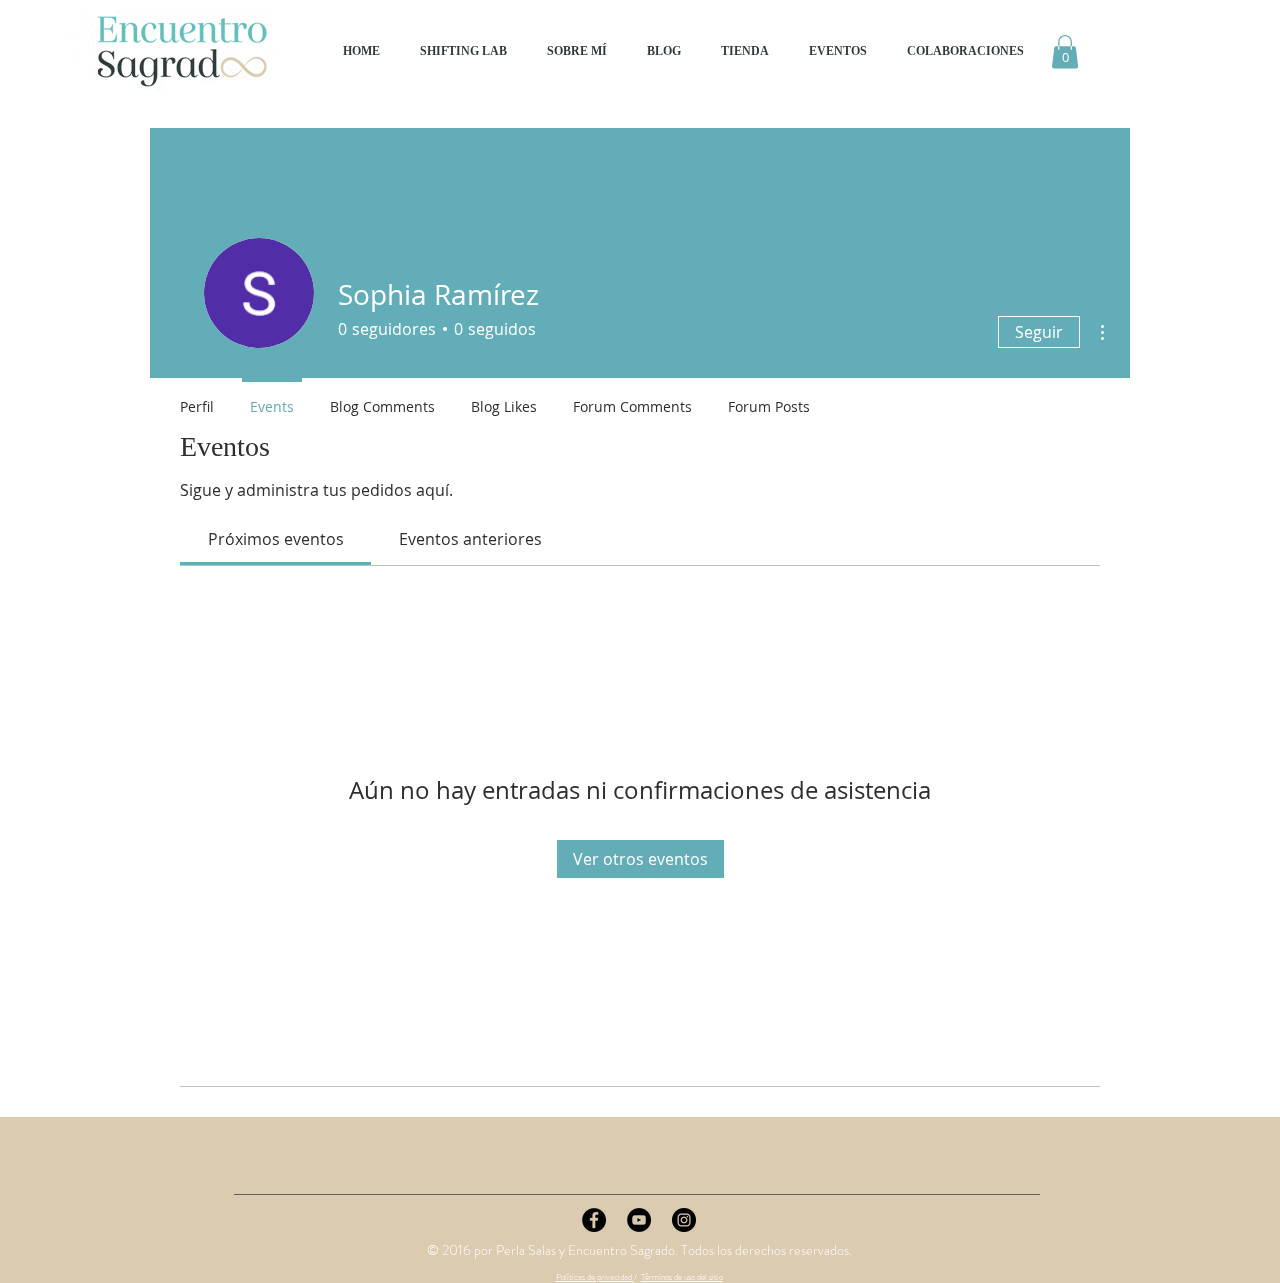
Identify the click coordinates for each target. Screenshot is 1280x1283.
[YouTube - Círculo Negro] (639, 1220)
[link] (276, 539)
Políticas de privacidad (595, 1277)
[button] (1065, 51)
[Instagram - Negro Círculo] (684, 1220)
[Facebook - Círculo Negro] (594, 1220)
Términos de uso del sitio (682, 1277)
